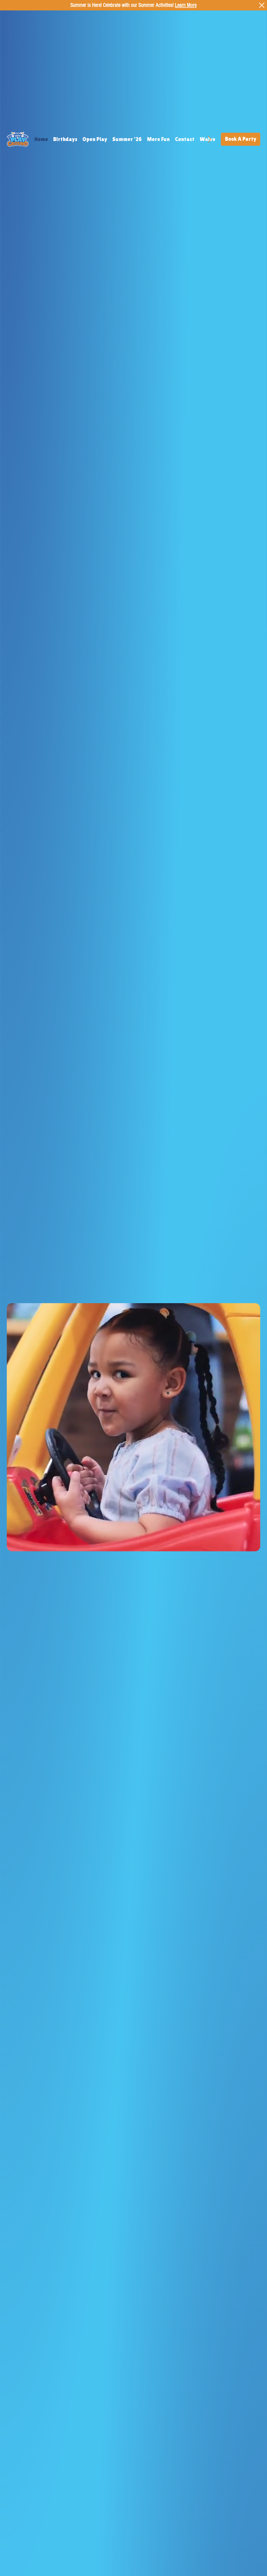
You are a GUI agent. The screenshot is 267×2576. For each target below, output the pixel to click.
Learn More (186, 5)
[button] (251, 1545)
